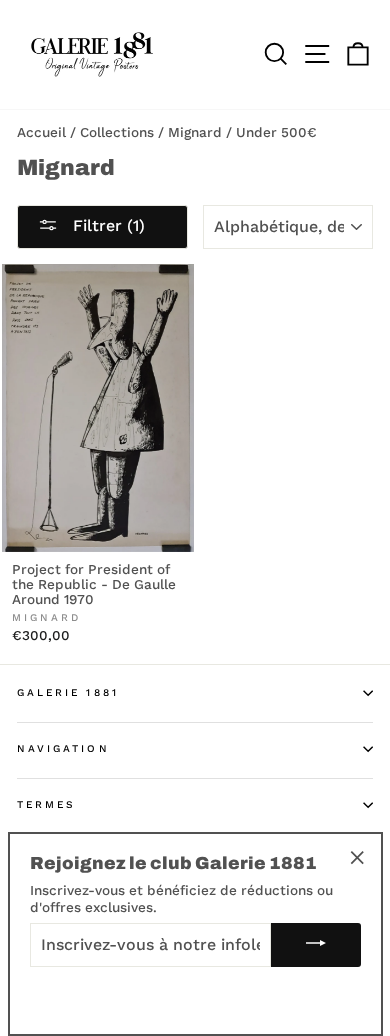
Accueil (41, 132)
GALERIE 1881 (68, 692)
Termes (46, 804)
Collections (117, 132)
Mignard (195, 132)
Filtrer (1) (106, 225)
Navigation (63, 748)
